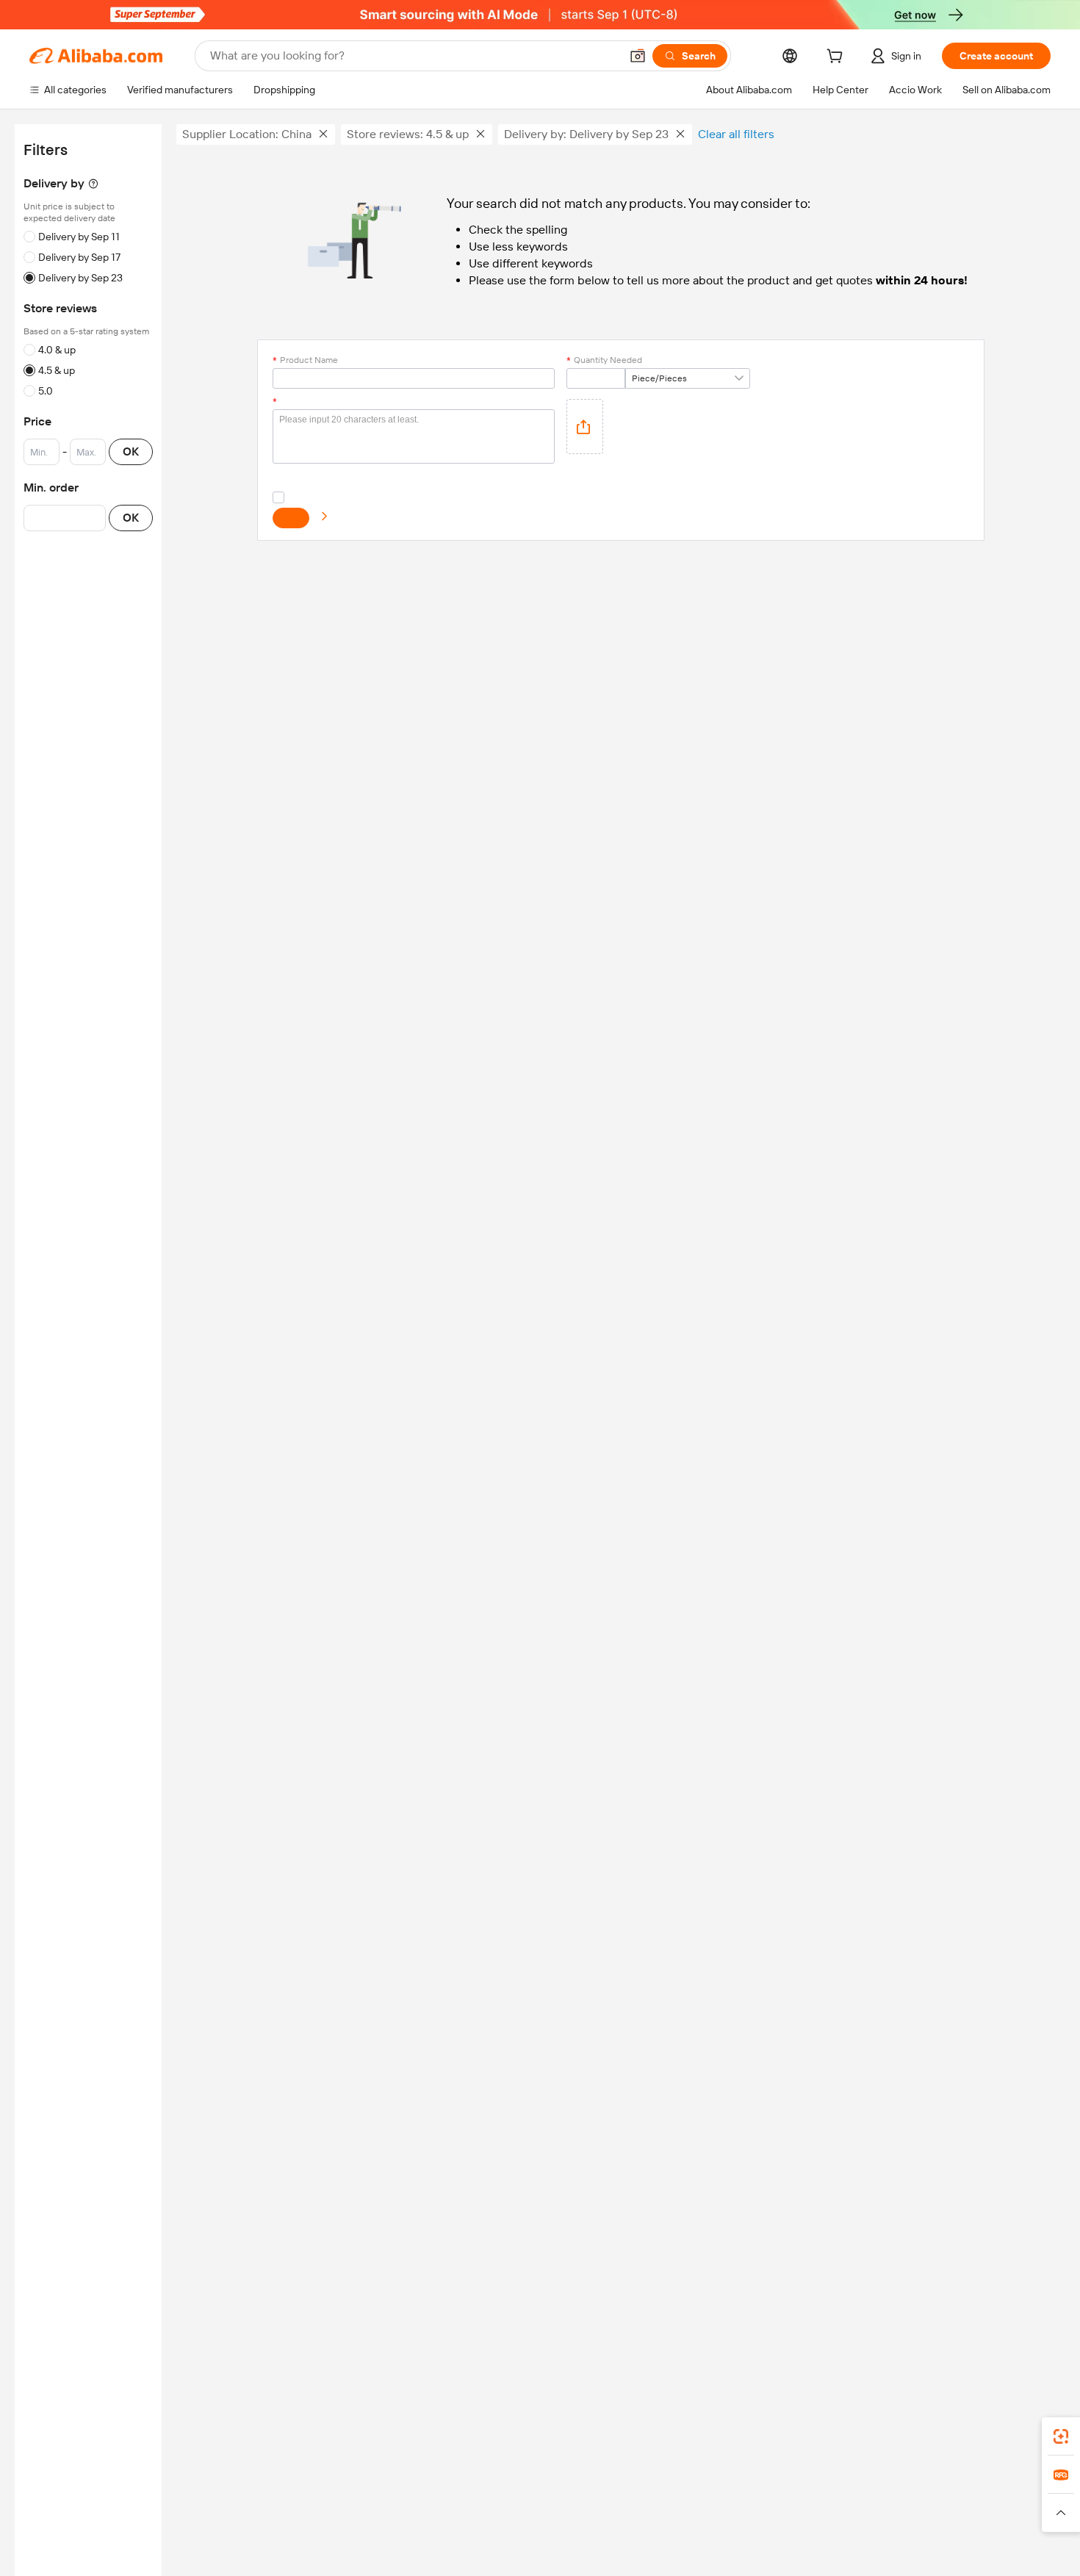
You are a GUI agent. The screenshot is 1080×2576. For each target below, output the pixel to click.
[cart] (838, 58)
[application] (585, 427)
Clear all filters (736, 134)
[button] (638, 56)
